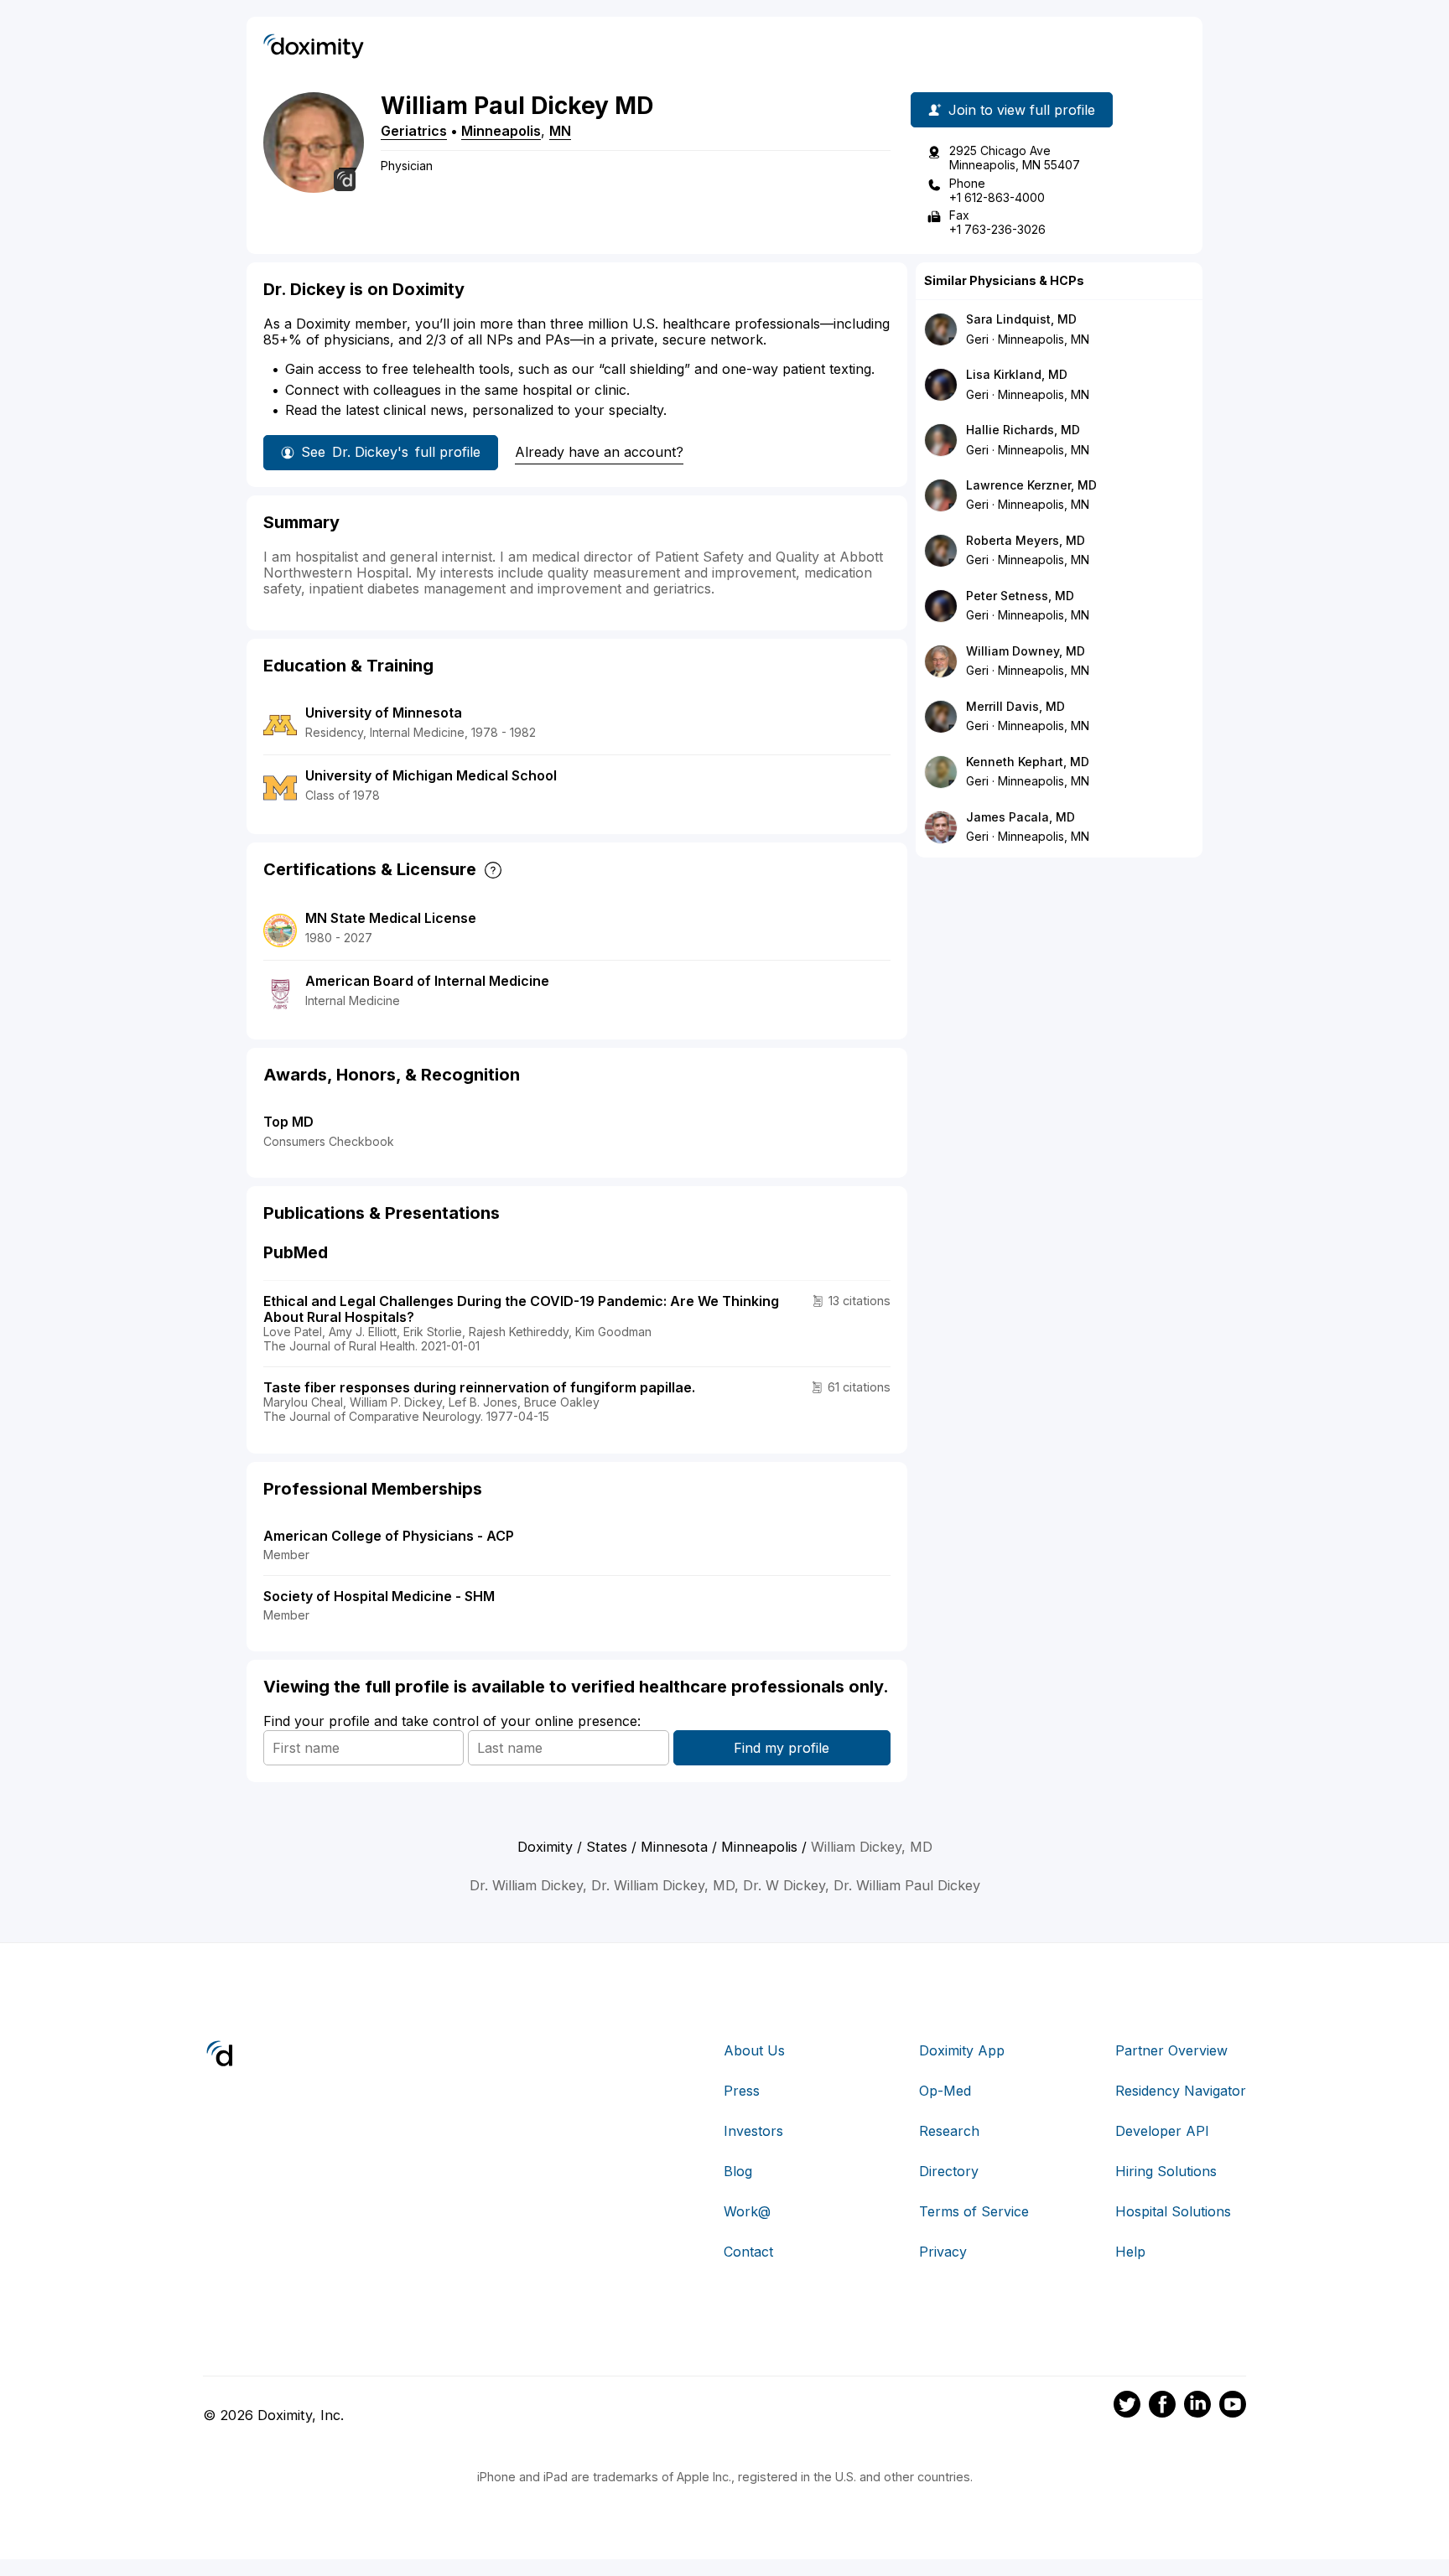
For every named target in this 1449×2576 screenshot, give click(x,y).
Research (949, 2131)
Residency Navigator (1181, 2091)
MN (560, 131)
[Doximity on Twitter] (1127, 2407)
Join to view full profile (1022, 110)
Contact (748, 2252)
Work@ (747, 2211)
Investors (753, 2131)
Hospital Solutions (1173, 2211)
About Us (754, 2050)
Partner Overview (1171, 2050)
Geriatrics (414, 131)
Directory (949, 2171)
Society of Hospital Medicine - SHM (379, 1596)
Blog (738, 2171)
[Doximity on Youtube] (1233, 2407)
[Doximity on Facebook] (1162, 2407)
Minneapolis (501, 131)
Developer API (1162, 2131)
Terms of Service (974, 2211)
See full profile (391, 452)
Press (742, 2091)
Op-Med (945, 2091)
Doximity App (962, 2050)
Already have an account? (599, 452)
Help (1130, 2252)
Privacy (943, 2252)
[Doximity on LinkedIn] (1197, 2407)
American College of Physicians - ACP (389, 1536)
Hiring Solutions (1166, 2171)
